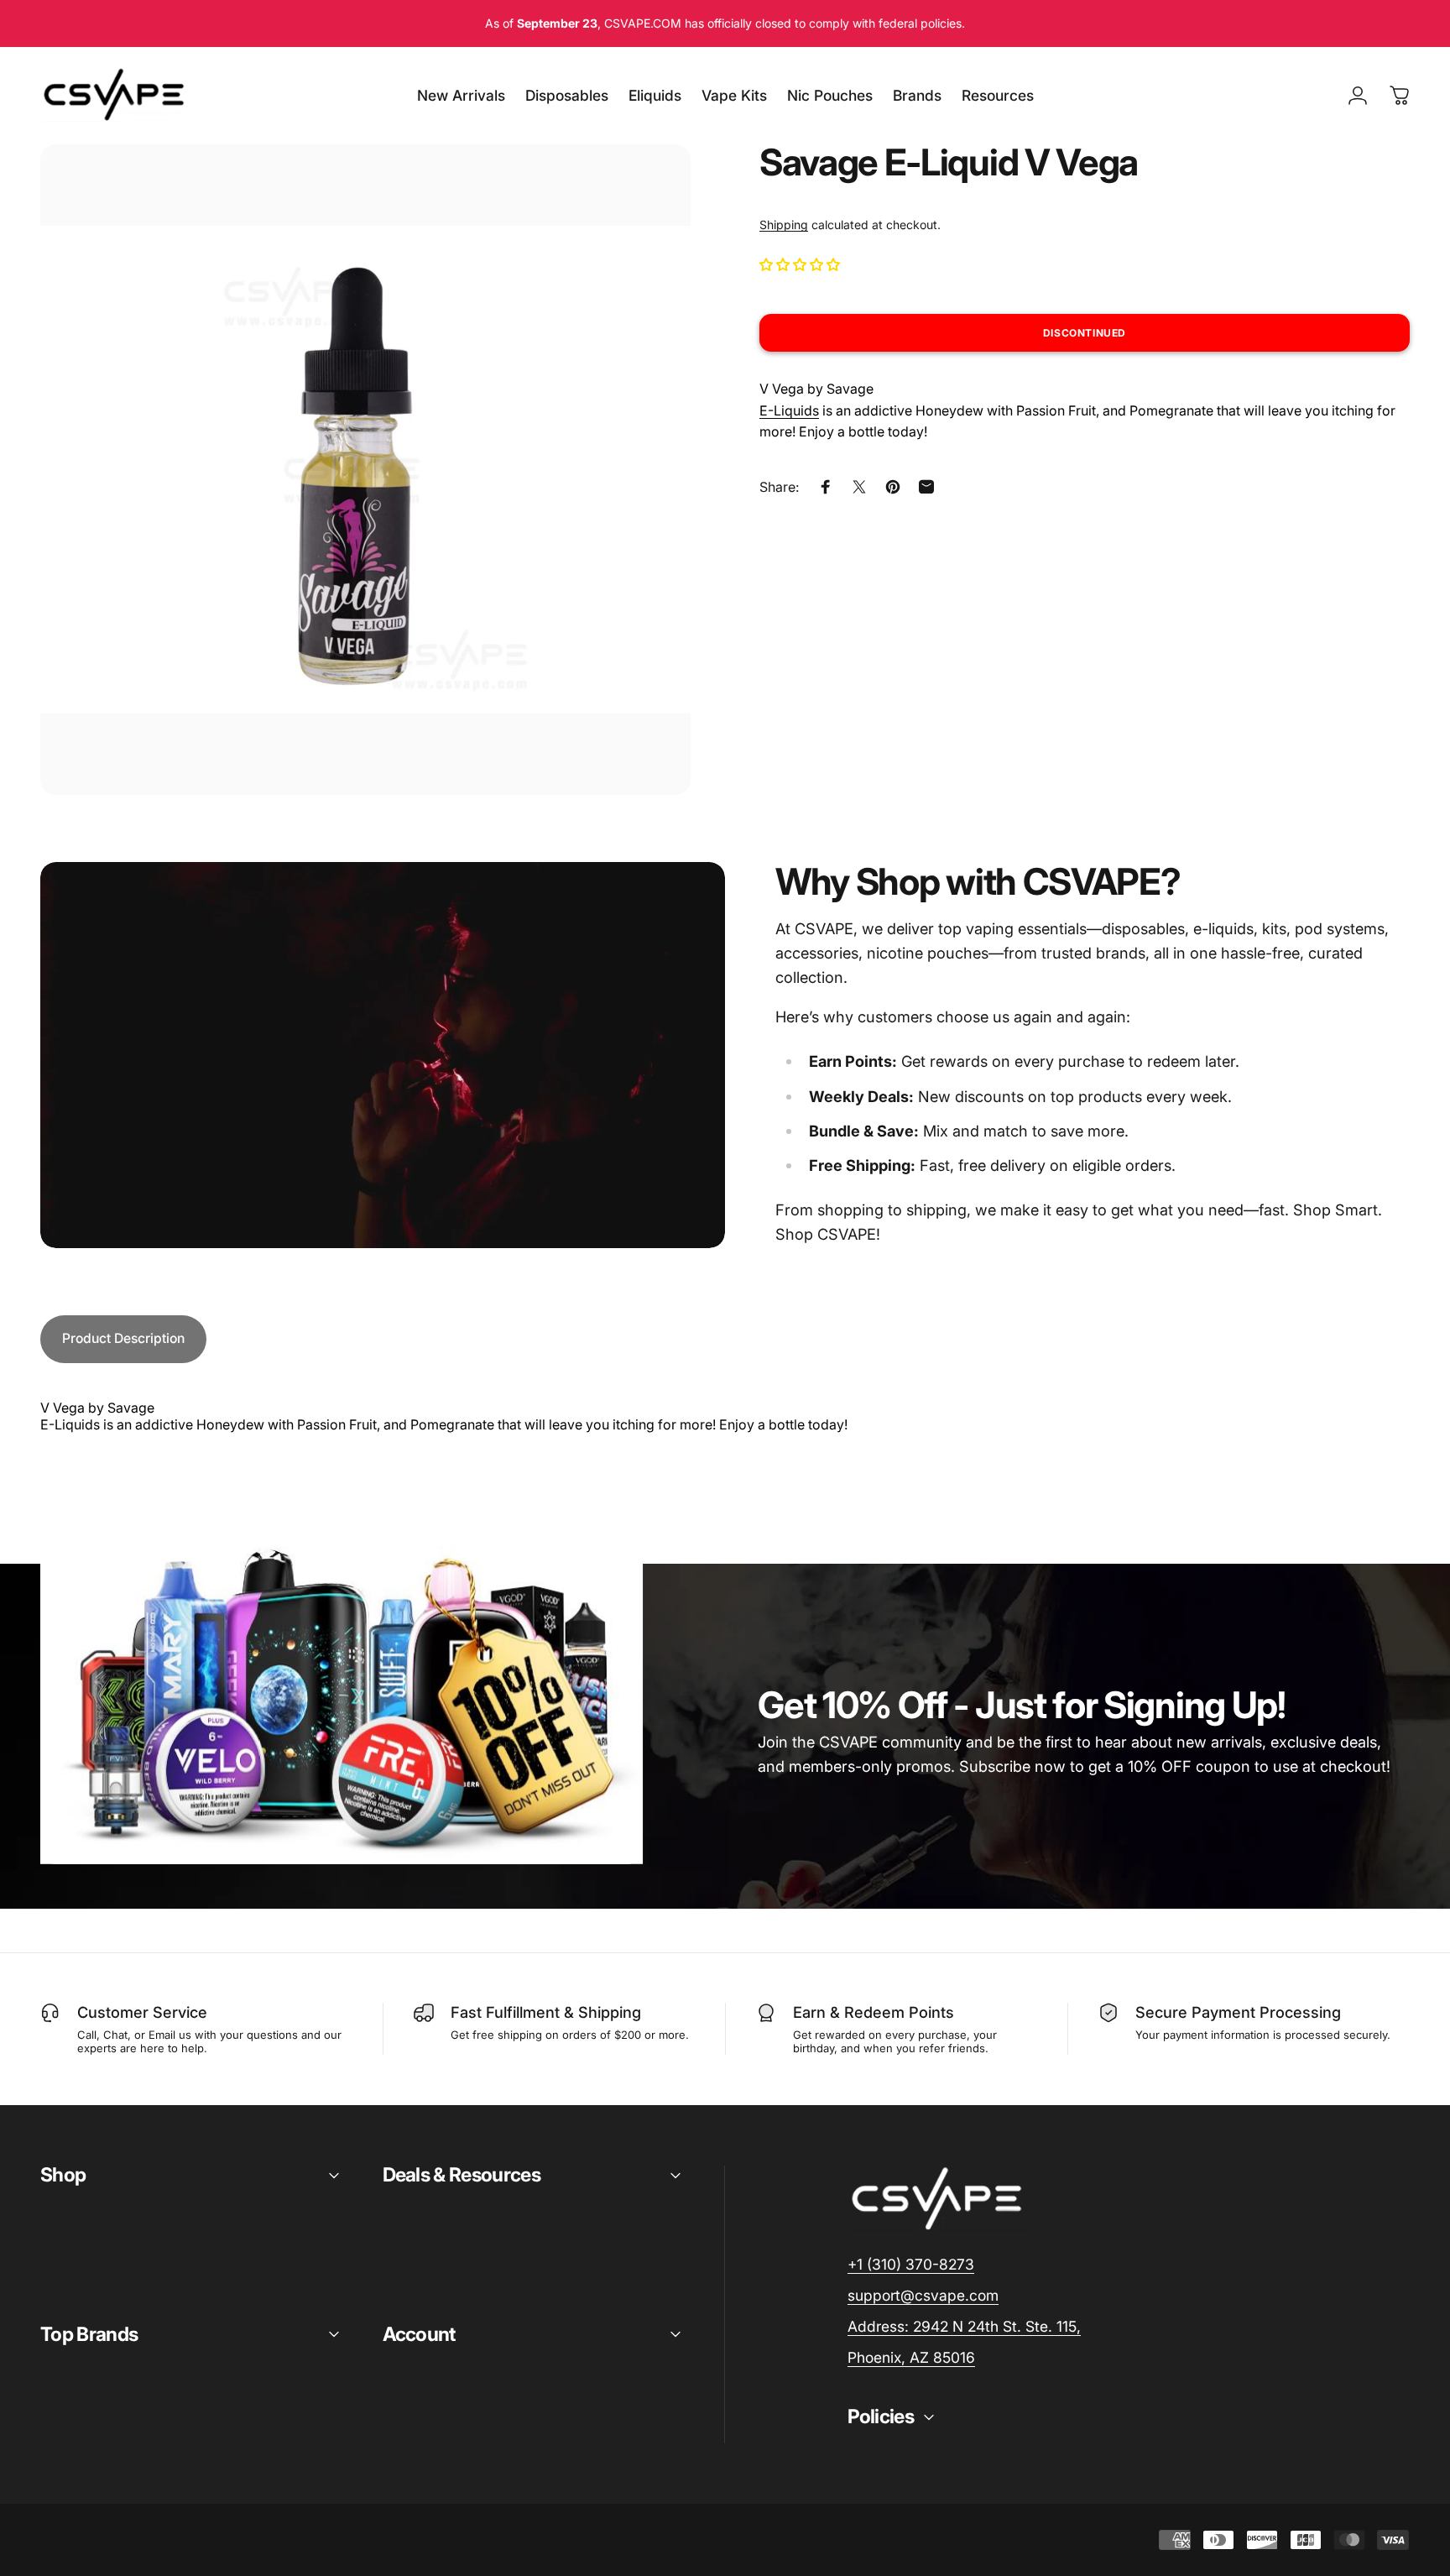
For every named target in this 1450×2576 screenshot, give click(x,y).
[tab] (123, 1339)
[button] (801, 264)
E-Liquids (789, 410)
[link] (964, 2327)
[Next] (647, 506)
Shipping (784, 225)
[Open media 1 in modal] (365, 470)
